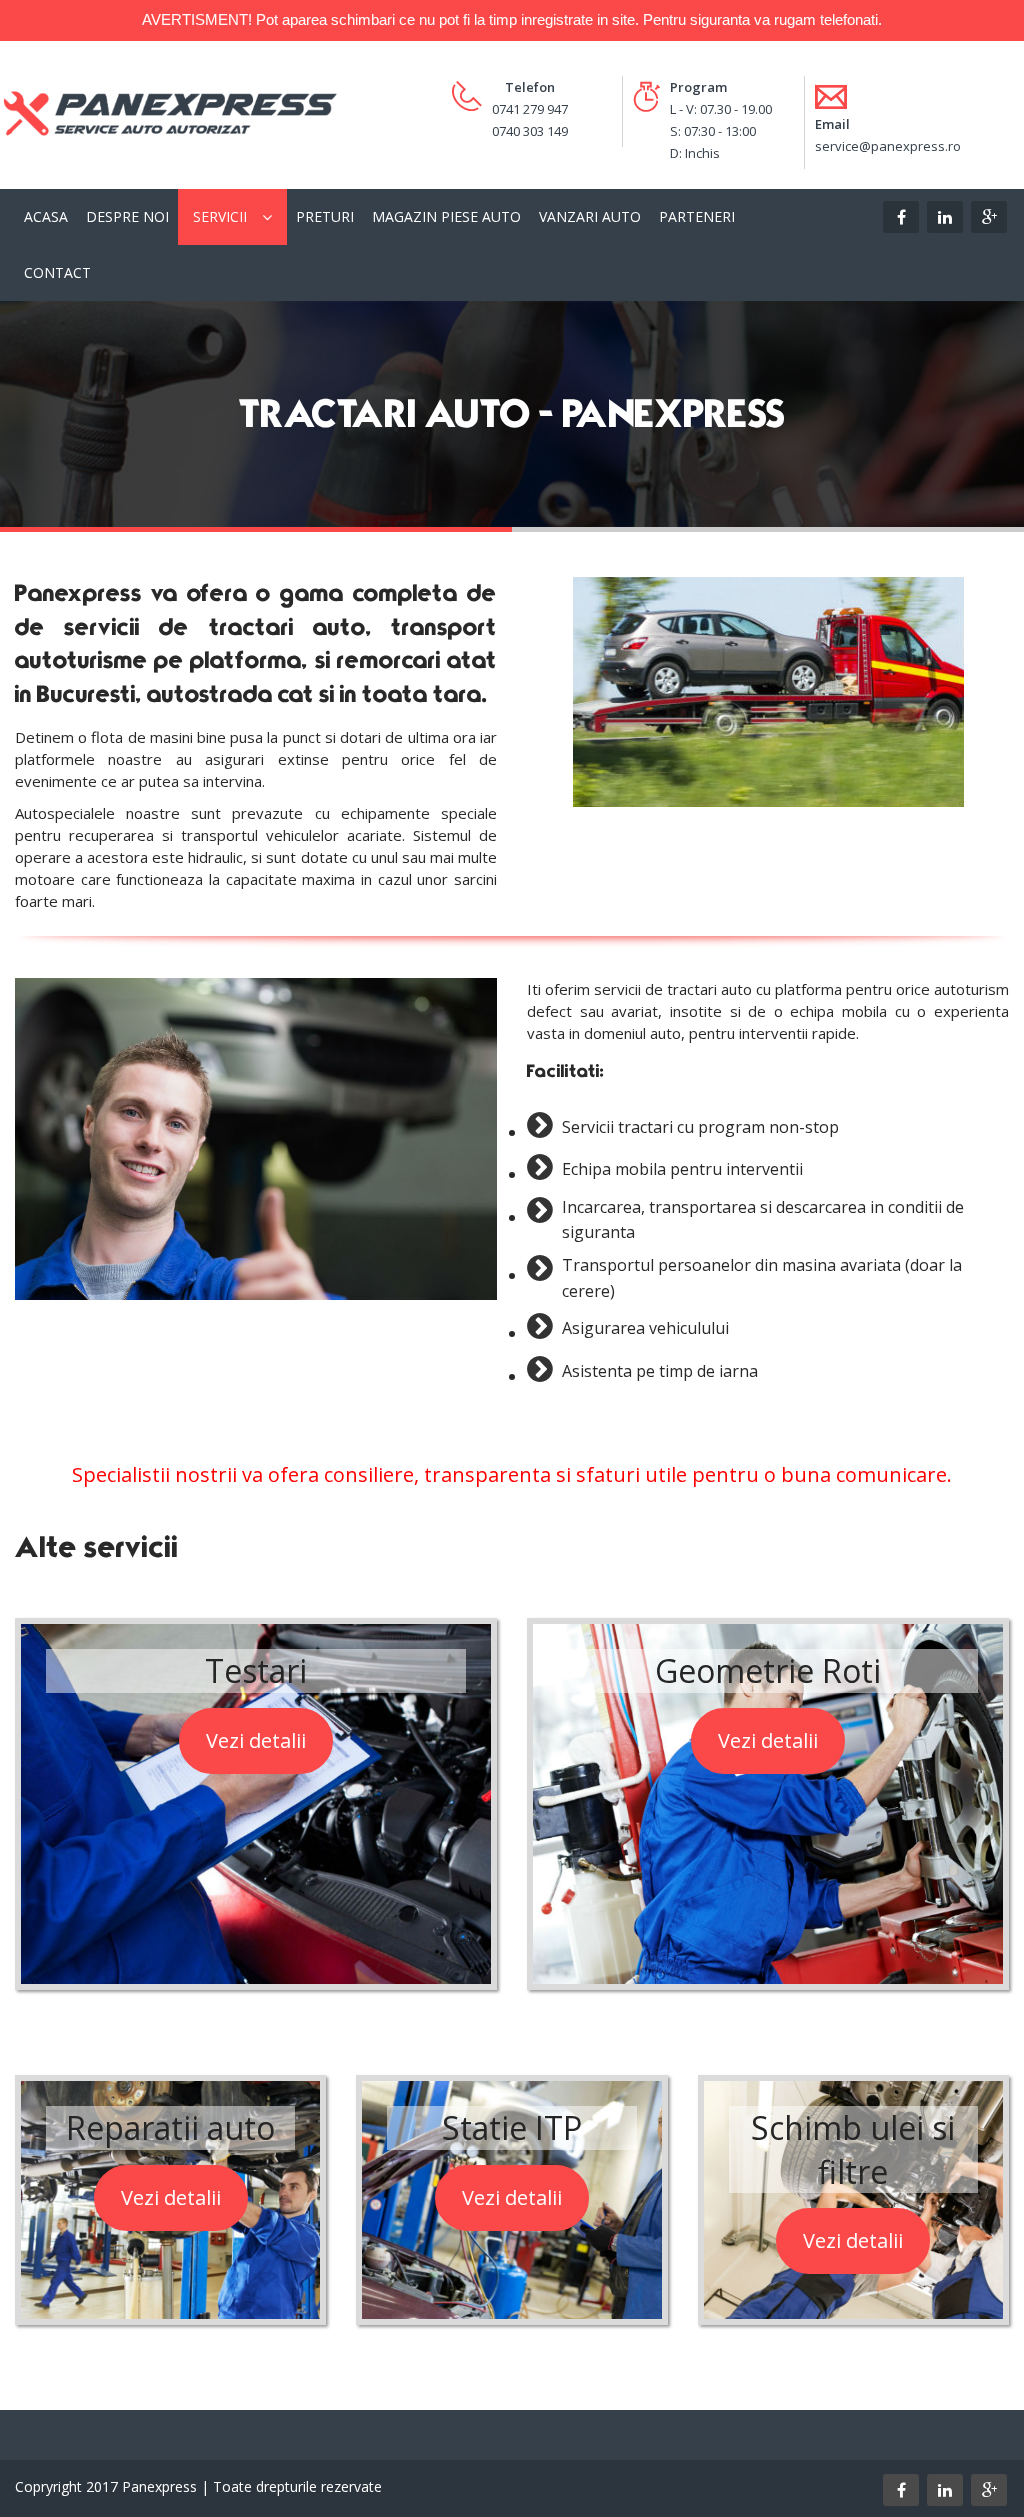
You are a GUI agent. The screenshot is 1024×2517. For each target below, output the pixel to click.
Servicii (220, 216)
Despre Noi (127, 216)
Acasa (46, 216)
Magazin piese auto (446, 216)
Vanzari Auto (590, 216)
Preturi (325, 216)
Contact (57, 272)
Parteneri (697, 216)
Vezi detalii (256, 1740)
